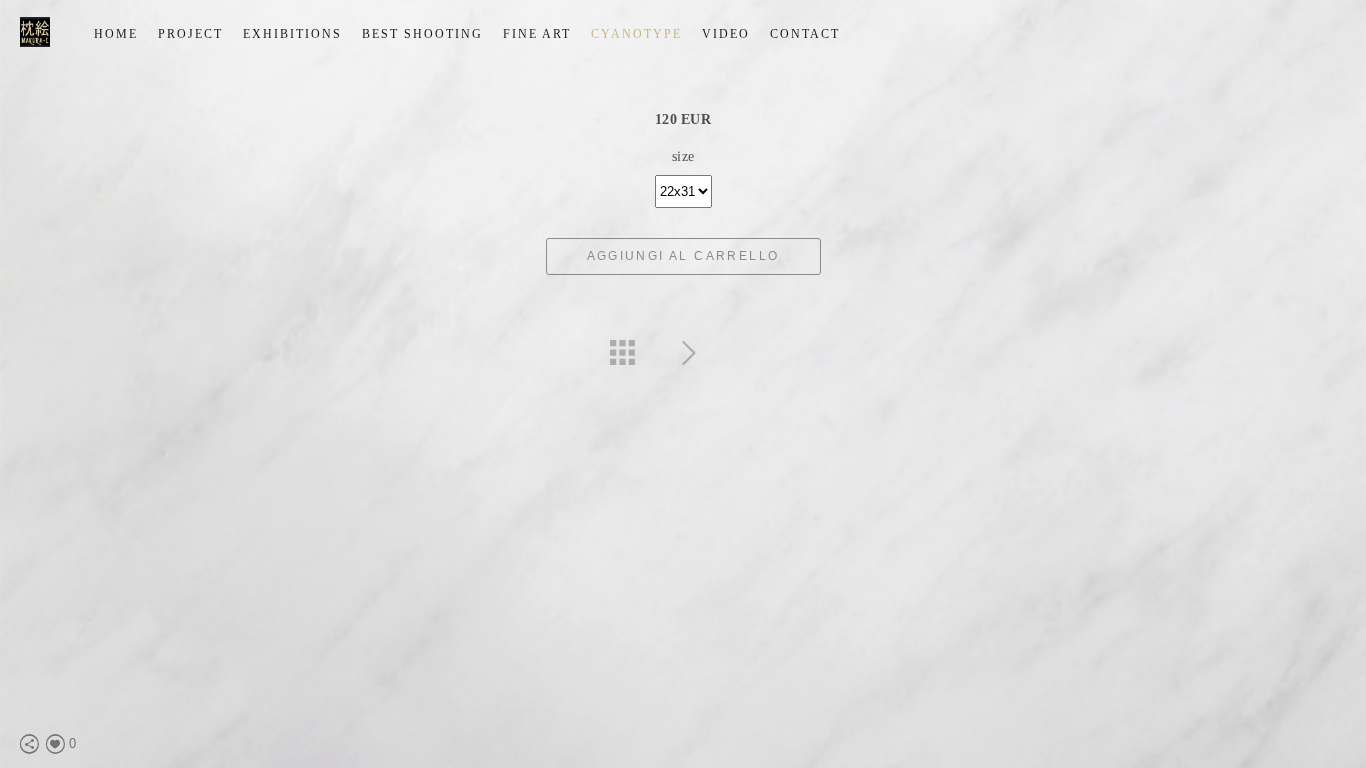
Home (116, 34)
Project (190, 34)
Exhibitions (292, 34)
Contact (805, 34)
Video (726, 34)
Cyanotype (636, 34)
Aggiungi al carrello (683, 256)
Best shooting (422, 34)
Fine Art (537, 34)
